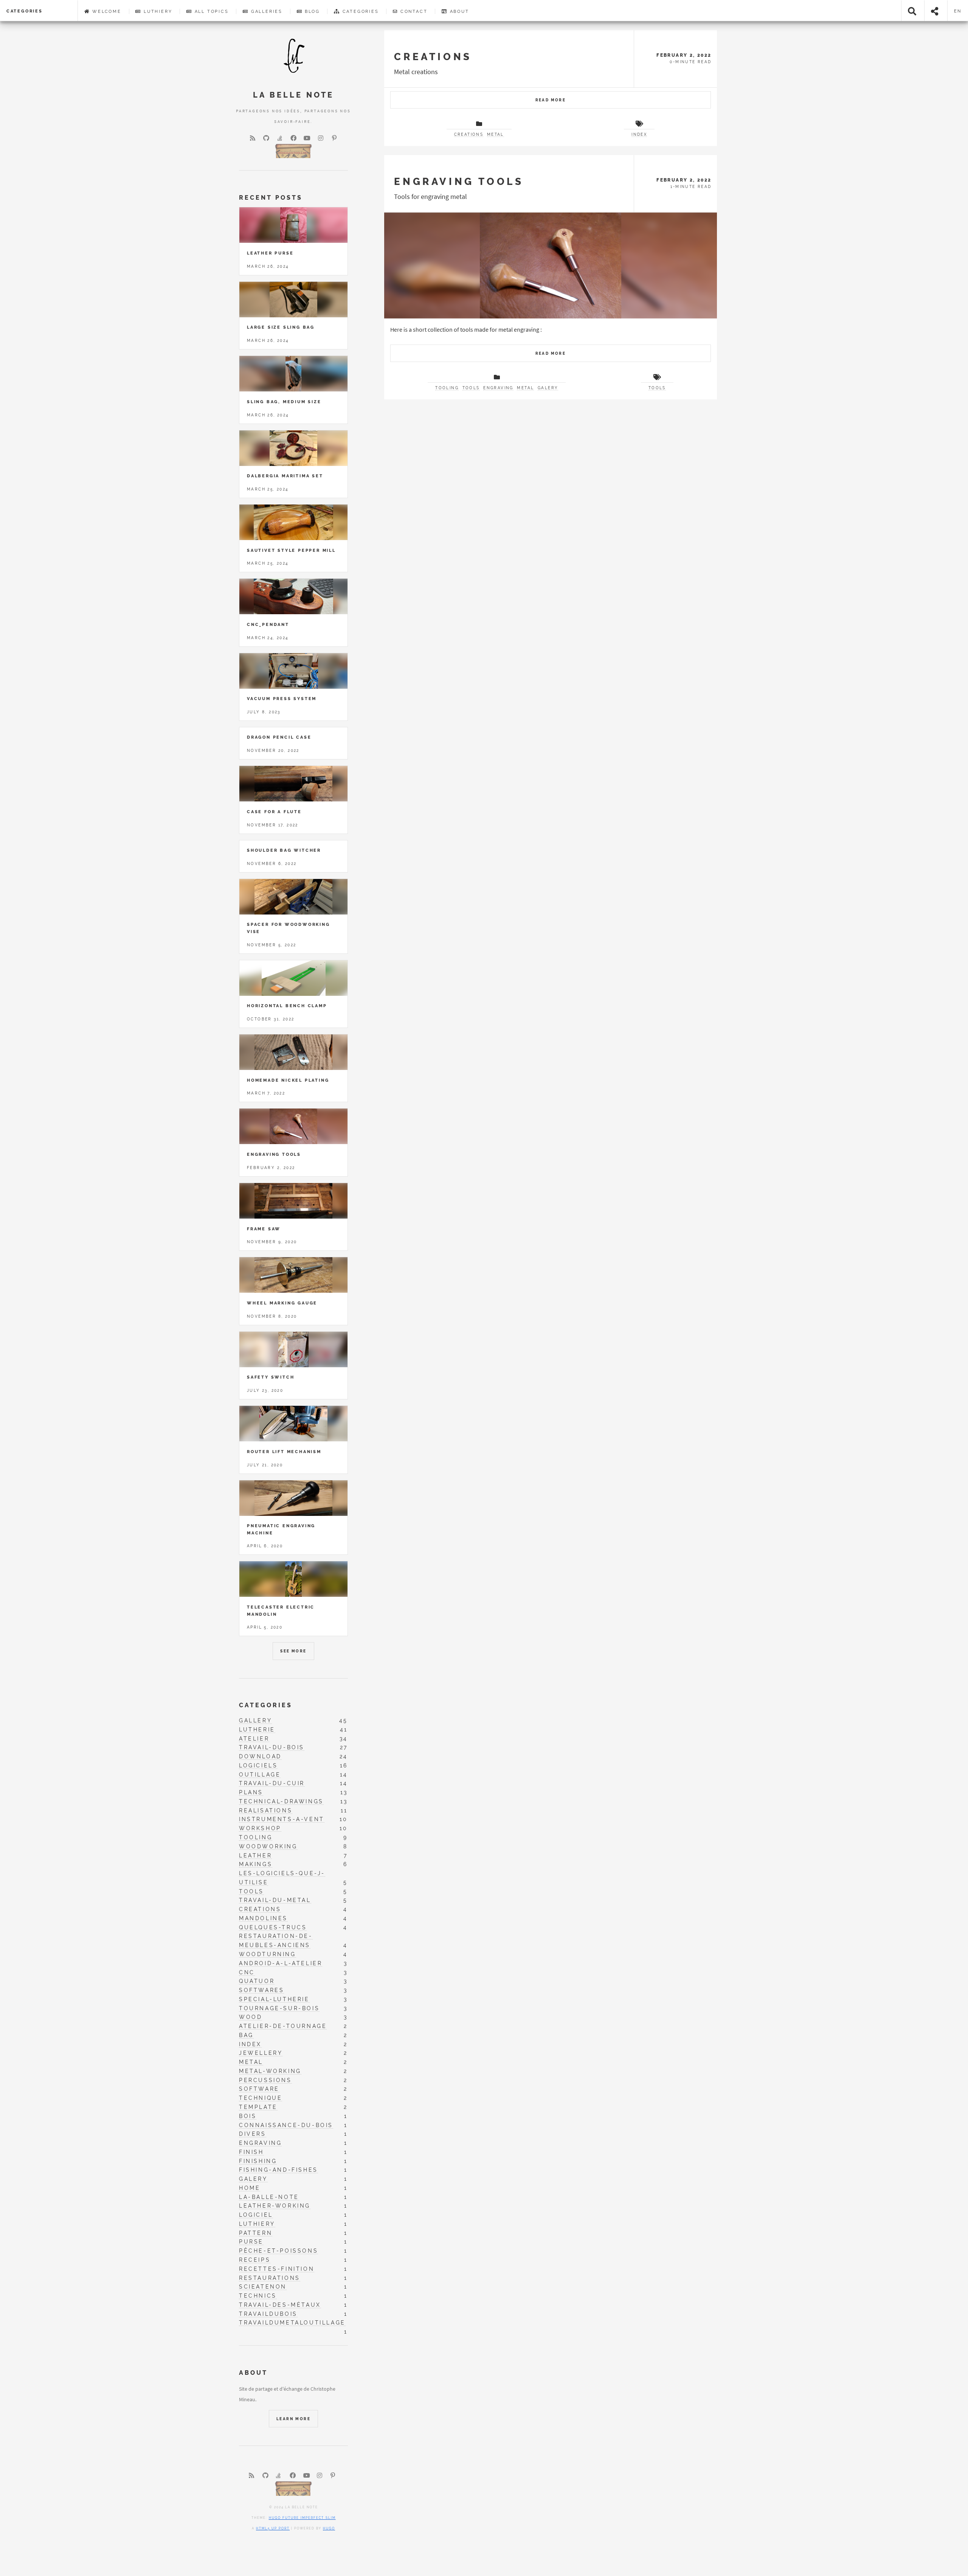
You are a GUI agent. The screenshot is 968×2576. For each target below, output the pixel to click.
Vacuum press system (282, 699)
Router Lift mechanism (284, 1452)
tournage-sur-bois (279, 2008)
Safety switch (271, 1377)
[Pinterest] (334, 138)
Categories (25, 11)
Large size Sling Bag (281, 327)
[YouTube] (307, 138)
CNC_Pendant (268, 624)
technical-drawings (281, 1801)
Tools (471, 388)
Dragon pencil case (279, 737)
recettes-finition (277, 2269)
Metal (496, 134)
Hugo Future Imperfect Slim (302, 2518)
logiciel (256, 2215)
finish (251, 2152)
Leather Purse (270, 253)
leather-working (275, 2206)
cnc (247, 1972)
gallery (255, 1720)
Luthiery (157, 11)
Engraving (498, 388)
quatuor (257, 1981)
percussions (265, 2080)
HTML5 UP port (273, 2528)
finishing (258, 2161)
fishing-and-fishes (278, 2170)
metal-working (270, 2071)
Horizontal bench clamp (287, 1006)
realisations (266, 1810)
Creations (433, 57)
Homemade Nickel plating (288, 1080)
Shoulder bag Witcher (284, 850)
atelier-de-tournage (283, 2026)
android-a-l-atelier (281, 1963)
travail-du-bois (272, 1747)
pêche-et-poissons (278, 2251)
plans (251, 1792)
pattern (256, 2233)
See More (293, 1651)
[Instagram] (321, 138)
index (639, 134)
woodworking (268, 1846)
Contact (413, 11)
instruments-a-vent (282, 1819)
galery (548, 388)
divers (253, 2134)
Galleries (266, 11)
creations (260, 1909)
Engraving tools (459, 181)
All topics (211, 11)
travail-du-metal (275, 1900)
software (259, 2089)
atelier (254, 1738)
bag (246, 2035)
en (958, 11)
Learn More (293, 2419)
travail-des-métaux (280, 2305)
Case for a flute (274, 812)
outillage (260, 1774)
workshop (260, 1828)
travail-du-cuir (272, 1783)
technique (261, 2098)
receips (255, 2260)
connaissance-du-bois (286, 2125)
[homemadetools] (293, 150)
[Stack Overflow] (280, 138)
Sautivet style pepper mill (291, 550)
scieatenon (263, 2286)
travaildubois (268, 2314)
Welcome (105, 11)
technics (258, 2296)
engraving (260, 2143)
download (260, 1756)
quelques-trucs (273, 1927)
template (258, 2107)
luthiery (257, 2224)
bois (248, 2116)
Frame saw (264, 1229)
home (250, 2188)
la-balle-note (269, 2197)
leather (255, 1855)
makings (256, 1864)
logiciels (258, 1765)
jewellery (261, 2053)
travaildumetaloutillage (292, 2323)
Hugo (329, 2528)
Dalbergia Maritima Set (285, 476)
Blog (311, 11)
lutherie (257, 1729)
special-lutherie (274, 1999)
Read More (551, 100)
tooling (256, 1837)
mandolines (263, 1918)
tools (657, 388)
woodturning (268, 1954)
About (458, 11)
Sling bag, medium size (284, 402)
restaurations (270, 2278)
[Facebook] (293, 138)
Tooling (447, 388)
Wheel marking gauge (282, 1303)
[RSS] (253, 138)
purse (251, 2241)
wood (251, 2017)
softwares (261, 1990)
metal (251, 2062)
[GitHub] (266, 138)
